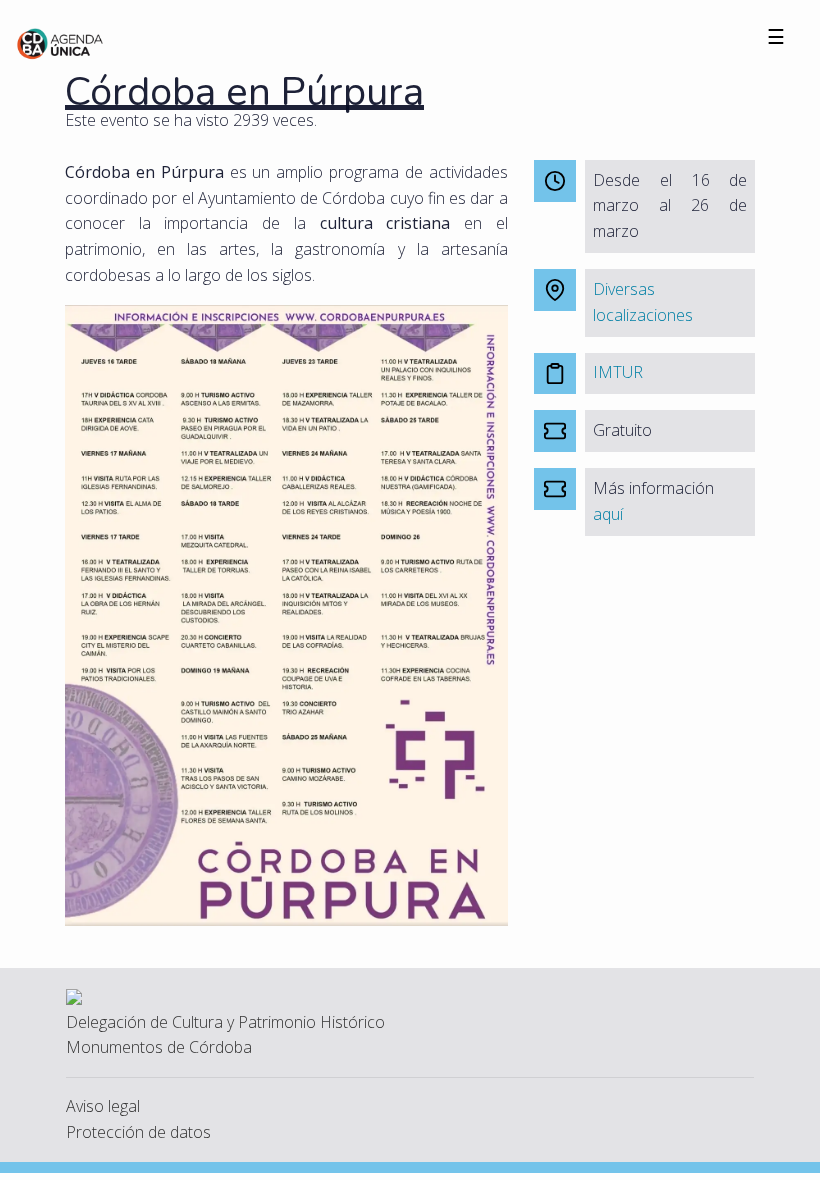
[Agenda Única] (60, 42)
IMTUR (618, 372)
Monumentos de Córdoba (159, 1047)
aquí (608, 514)
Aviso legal (103, 1106)
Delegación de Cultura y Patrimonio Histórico (225, 1022)
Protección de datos (138, 1132)
